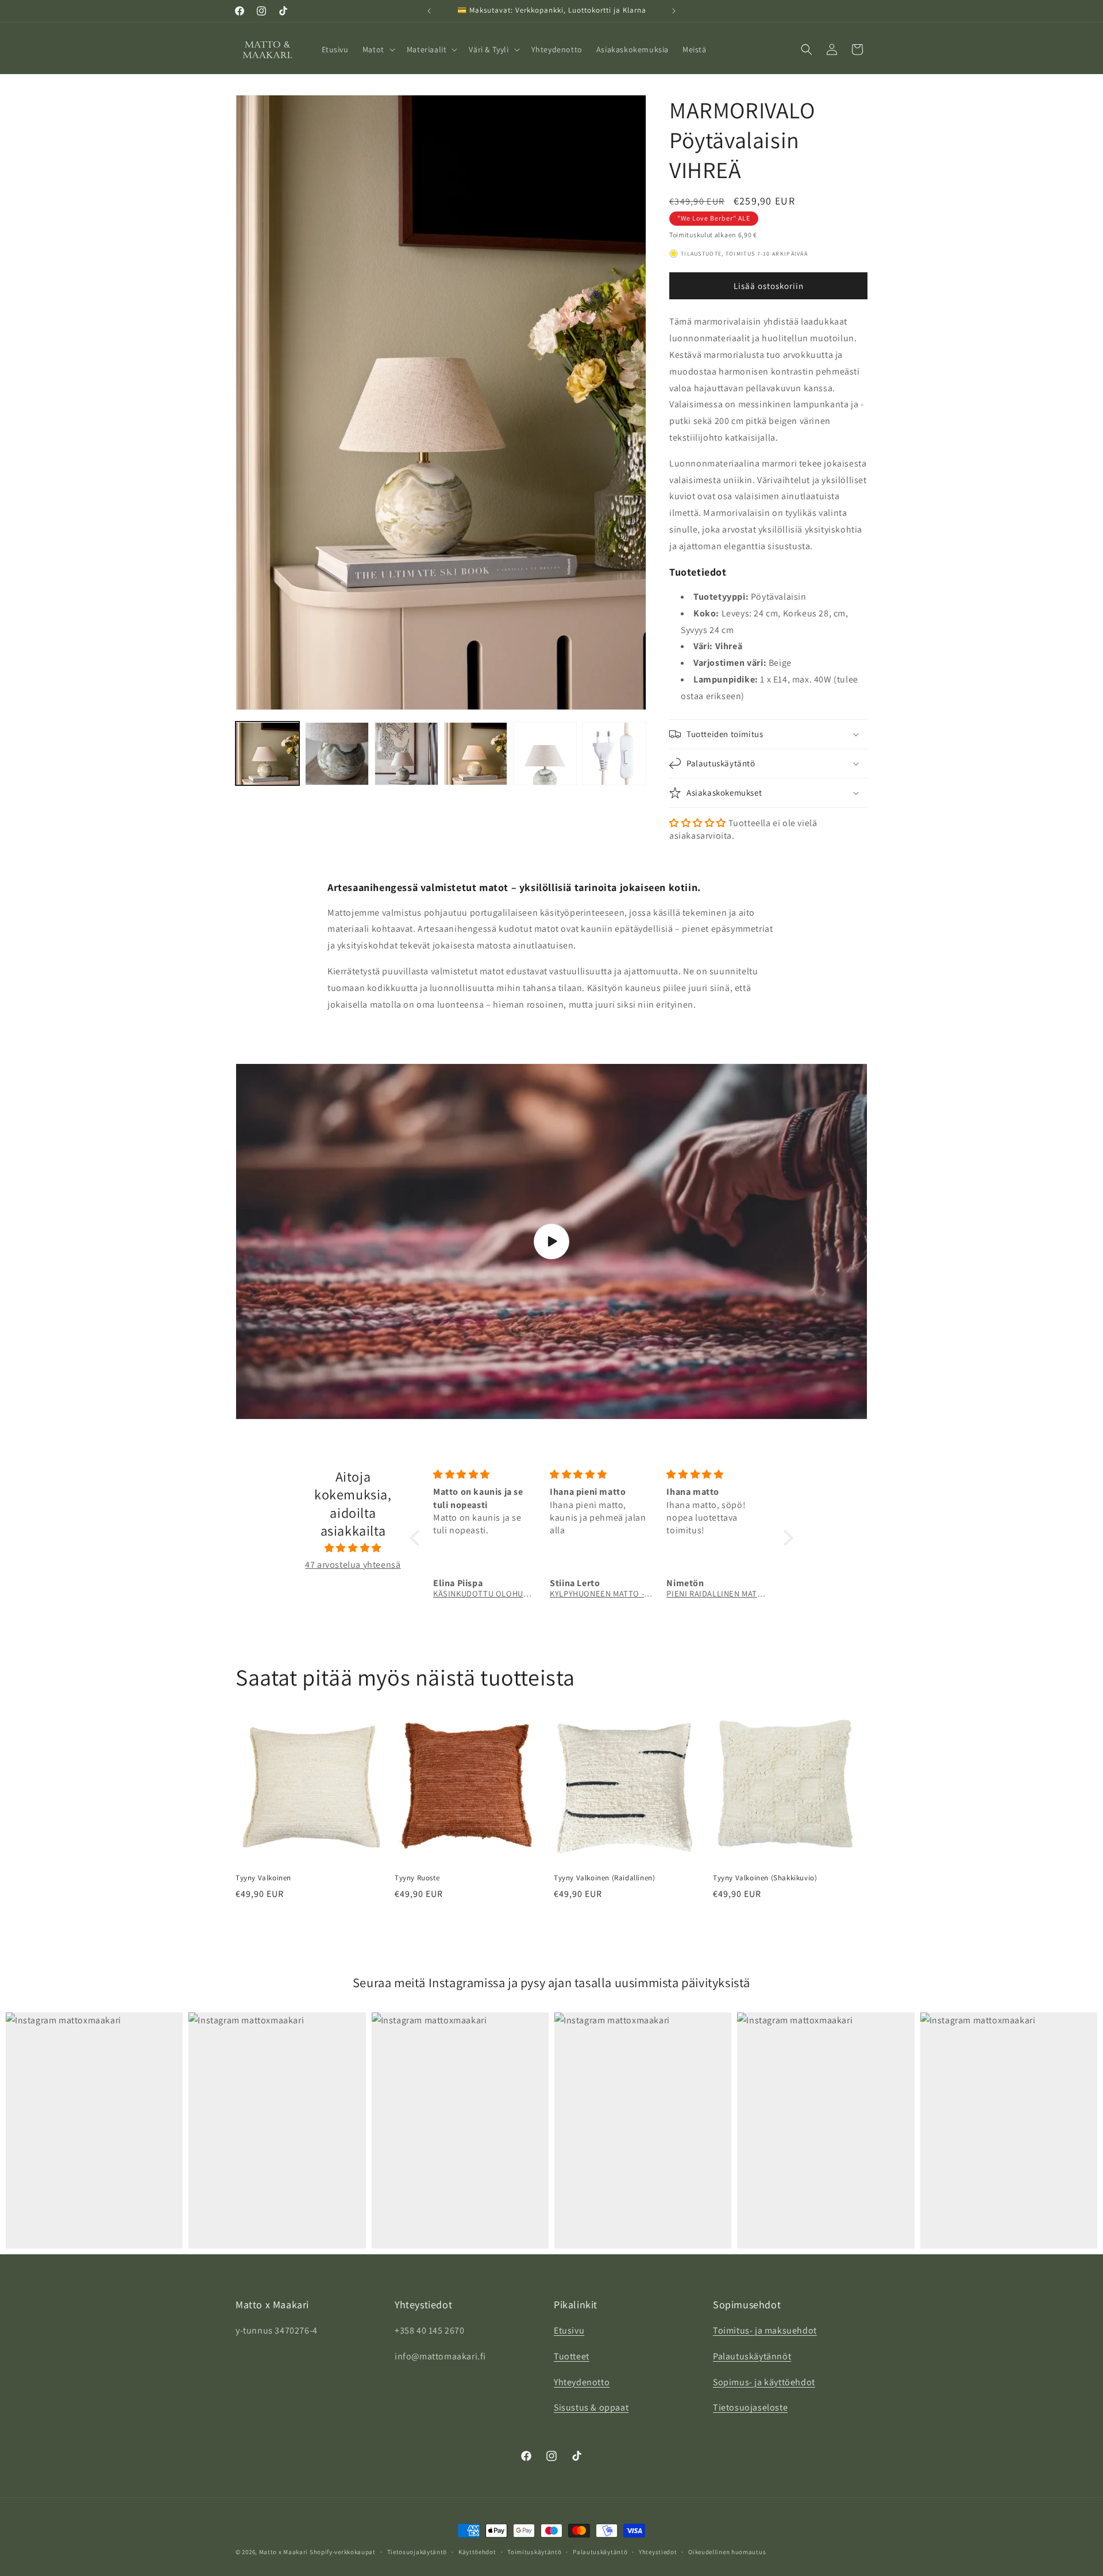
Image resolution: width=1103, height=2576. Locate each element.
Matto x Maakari (284, 2552)
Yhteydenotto (582, 2382)
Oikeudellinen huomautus (727, 2552)
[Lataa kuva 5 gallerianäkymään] (545, 754)
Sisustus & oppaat (591, 2408)
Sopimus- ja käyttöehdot (764, 2382)
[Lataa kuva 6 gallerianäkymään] (614, 754)
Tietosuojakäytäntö (417, 2552)
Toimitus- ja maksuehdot (765, 2331)
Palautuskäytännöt (752, 2357)
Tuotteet (572, 2357)
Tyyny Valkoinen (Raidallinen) (604, 1878)
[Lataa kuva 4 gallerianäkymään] (476, 754)
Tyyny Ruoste (417, 1878)
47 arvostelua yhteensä (353, 1565)
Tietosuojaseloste (750, 2408)
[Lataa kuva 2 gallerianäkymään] (337, 754)
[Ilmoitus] (674, 11)
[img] (353, 1548)
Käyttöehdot (477, 2552)
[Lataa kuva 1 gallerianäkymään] (267, 754)
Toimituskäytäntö (534, 2552)
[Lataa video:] (551, 1241)
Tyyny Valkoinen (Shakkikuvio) (765, 1878)
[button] (378, 49)
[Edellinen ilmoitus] (429, 11)
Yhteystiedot (658, 2552)
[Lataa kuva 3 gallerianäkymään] (406, 754)
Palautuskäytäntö (600, 2552)
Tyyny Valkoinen (263, 1878)
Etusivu (569, 2331)
